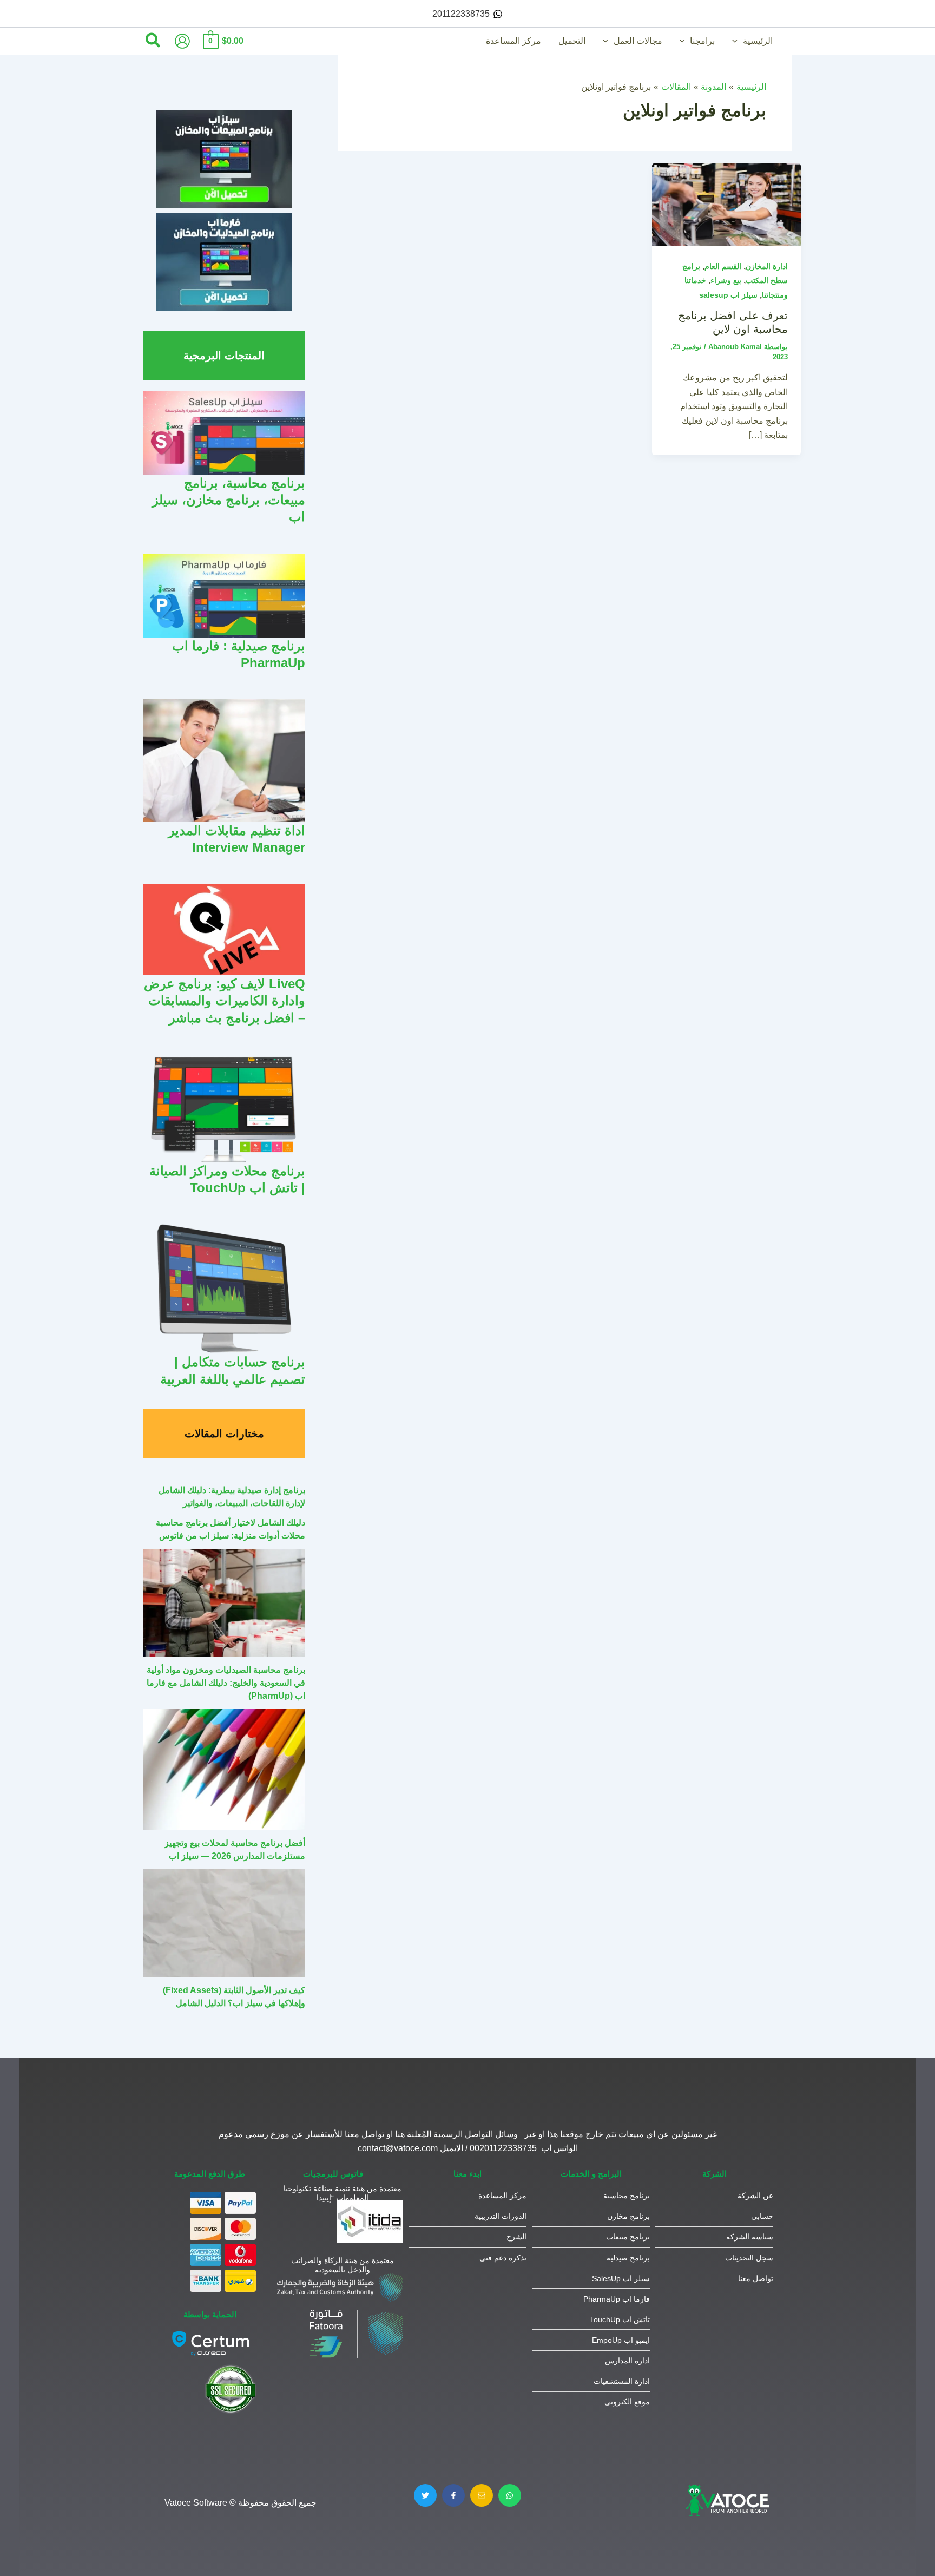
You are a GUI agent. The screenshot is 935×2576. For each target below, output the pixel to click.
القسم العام (723, 266)
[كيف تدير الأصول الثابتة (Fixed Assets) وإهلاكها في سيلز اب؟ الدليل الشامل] (224, 1923)
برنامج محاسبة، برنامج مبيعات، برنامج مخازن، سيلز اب (229, 500)
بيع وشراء (726, 280)
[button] (738, 41)
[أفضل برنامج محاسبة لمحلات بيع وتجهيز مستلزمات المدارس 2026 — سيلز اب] (224, 1770)
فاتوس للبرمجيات (333, 2174)
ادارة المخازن (767, 266)
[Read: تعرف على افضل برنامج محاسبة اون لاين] (726, 204)
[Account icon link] (182, 41)
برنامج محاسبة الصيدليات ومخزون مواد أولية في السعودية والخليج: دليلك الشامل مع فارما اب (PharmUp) (226, 1683)
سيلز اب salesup (728, 295)
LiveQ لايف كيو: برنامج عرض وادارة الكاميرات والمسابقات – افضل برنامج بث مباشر (225, 1000)
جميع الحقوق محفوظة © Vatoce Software (241, 2503)
